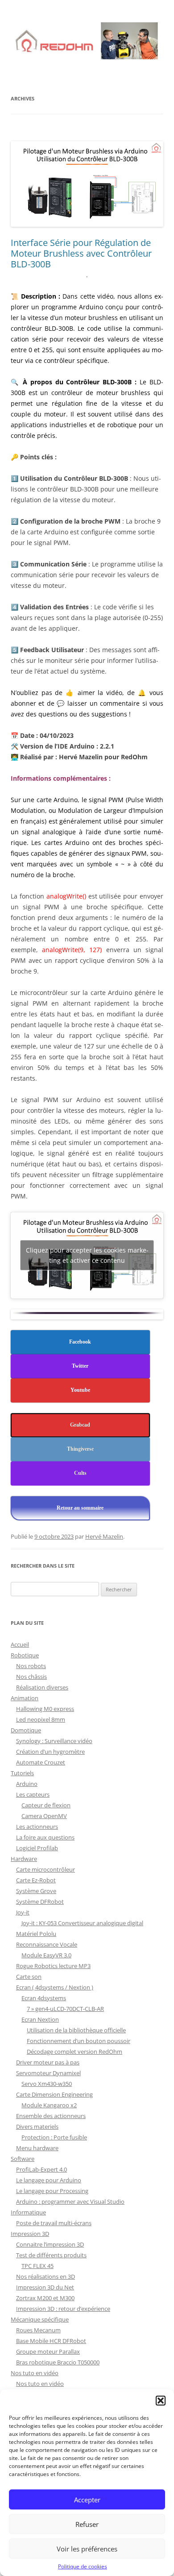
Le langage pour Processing (52, 2191)
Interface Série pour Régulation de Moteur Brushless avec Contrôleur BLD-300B (81, 253)
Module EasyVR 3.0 (46, 1955)
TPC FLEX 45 (37, 2266)
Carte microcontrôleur (46, 1869)
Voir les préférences (87, 2549)
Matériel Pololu (36, 1934)
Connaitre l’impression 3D (50, 2244)
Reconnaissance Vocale (47, 1944)
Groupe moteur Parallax (48, 2351)
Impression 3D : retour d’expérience (63, 2309)
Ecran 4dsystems (44, 1998)
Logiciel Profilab (37, 1848)
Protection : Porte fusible (54, 2137)
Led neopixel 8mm (41, 1719)
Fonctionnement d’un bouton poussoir (79, 2041)
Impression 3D (30, 2234)
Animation (25, 1698)
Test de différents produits (51, 2255)
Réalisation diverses (42, 1687)
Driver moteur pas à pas (48, 2062)
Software (23, 2159)
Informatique (28, 2212)
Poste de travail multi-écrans (54, 2223)
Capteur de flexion (46, 1805)
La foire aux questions (45, 1837)
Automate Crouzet (41, 1762)
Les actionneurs (37, 1827)
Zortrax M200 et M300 (45, 2298)
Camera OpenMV (44, 1816)
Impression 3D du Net (45, 2287)
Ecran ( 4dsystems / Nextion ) (55, 1987)
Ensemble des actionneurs (51, 2116)
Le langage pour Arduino (49, 2180)
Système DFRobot (40, 1902)
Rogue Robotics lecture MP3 (53, 1966)
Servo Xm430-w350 (47, 2084)
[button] (161, 2401)
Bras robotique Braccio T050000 (58, 2362)
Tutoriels (22, 1773)
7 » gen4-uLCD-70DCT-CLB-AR (65, 2009)
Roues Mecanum (38, 2330)
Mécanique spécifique (40, 2319)
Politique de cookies (83, 2566)
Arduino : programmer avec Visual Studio (70, 2201)
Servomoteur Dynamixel (48, 2073)
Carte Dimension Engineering (54, 2094)
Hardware (24, 1859)
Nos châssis (31, 1677)
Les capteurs (33, 1794)
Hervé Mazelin (104, 1536)
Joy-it (23, 1912)
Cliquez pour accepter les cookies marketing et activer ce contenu (87, 1255)
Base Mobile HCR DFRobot (51, 2341)
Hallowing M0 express (45, 1709)
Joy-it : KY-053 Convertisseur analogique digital (82, 1923)
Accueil (20, 1644)
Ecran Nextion (40, 2019)
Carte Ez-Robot (36, 1880)
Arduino (27, 1784)
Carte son (29, 1977)
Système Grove (36, 1891)
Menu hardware (37, 2148)
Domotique (26, 1730)
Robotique (25, 1655)
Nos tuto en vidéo (35, 2373)
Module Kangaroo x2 (49, 2105)
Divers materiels (37, 2127)
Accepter (87, 2500)
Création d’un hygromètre (50, 1752)
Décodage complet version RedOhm (75, 2052)
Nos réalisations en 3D (46, 2276)
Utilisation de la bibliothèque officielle (76, 2030)
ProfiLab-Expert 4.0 (41, 2169)
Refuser (87, 2524)
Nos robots (31, 1666)
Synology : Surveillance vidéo (54, 1741)
